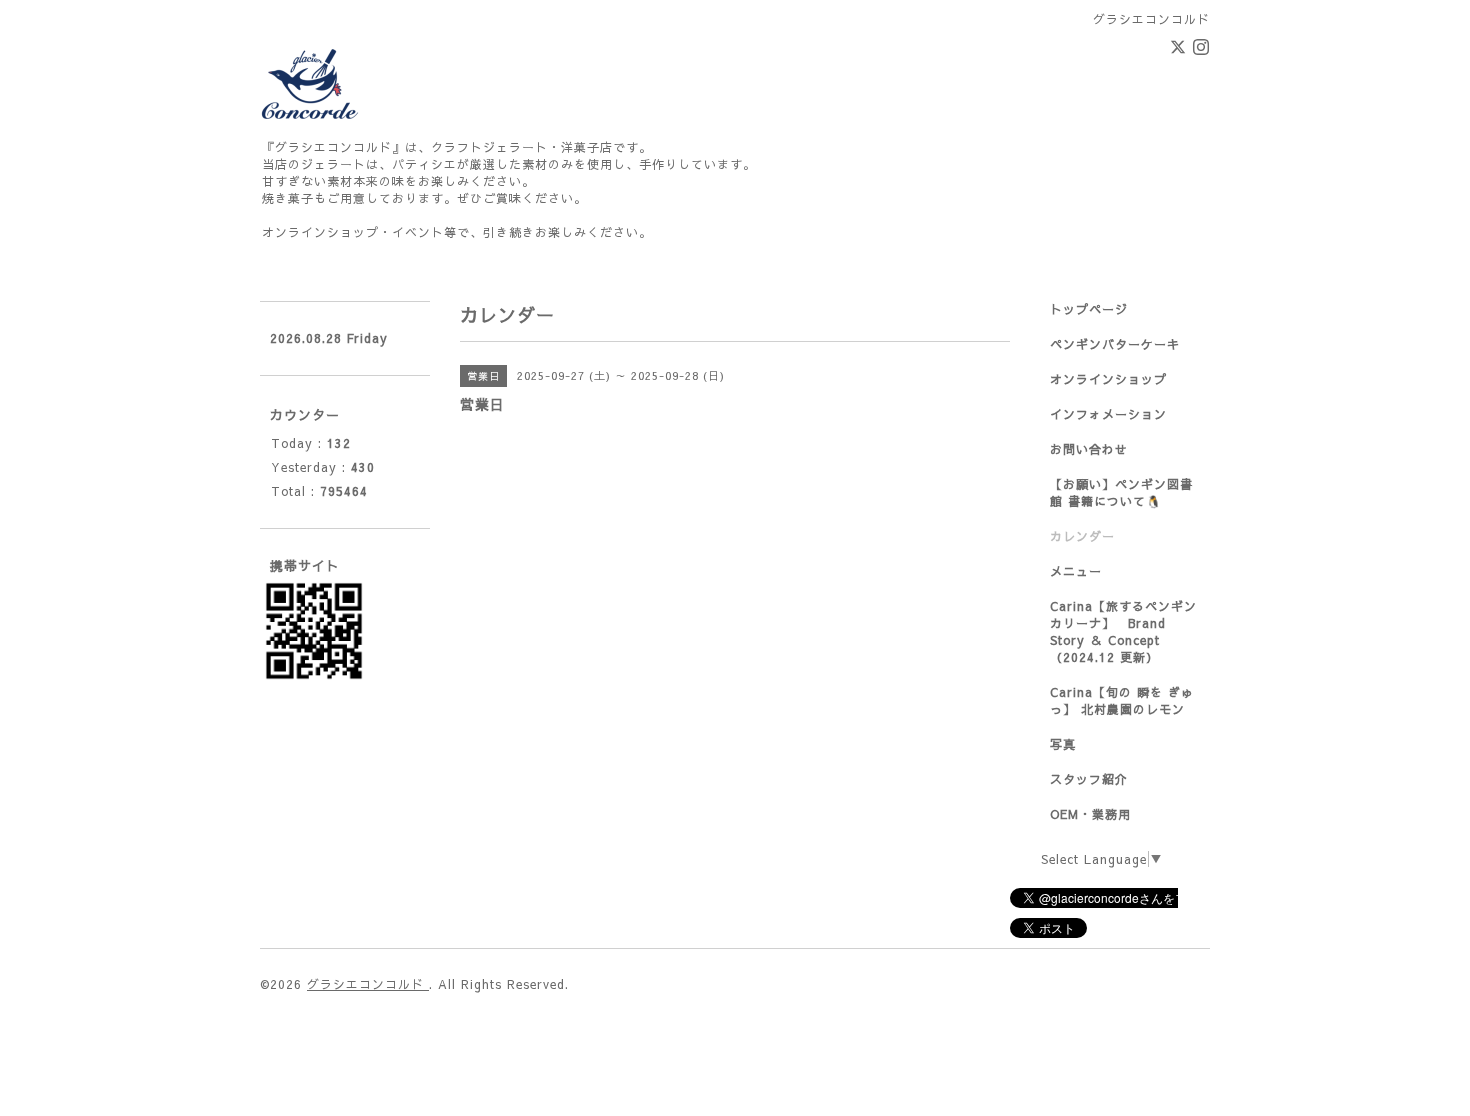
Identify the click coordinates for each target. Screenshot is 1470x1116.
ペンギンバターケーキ (1115, 344)
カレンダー (1082, 536)
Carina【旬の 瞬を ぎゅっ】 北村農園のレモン (1122, 700)
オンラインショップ (1108, 379)
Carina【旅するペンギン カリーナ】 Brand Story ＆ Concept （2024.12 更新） (1123, 631)
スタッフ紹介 (1089, 779)
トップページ (1089, 309)
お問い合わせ (1089, 449)
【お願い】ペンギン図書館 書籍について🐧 (1121, 492)
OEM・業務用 (1090, 814)
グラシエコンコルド (368, 984)
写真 (1063, 744)
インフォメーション (1108, 414)
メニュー (1076, 571)
